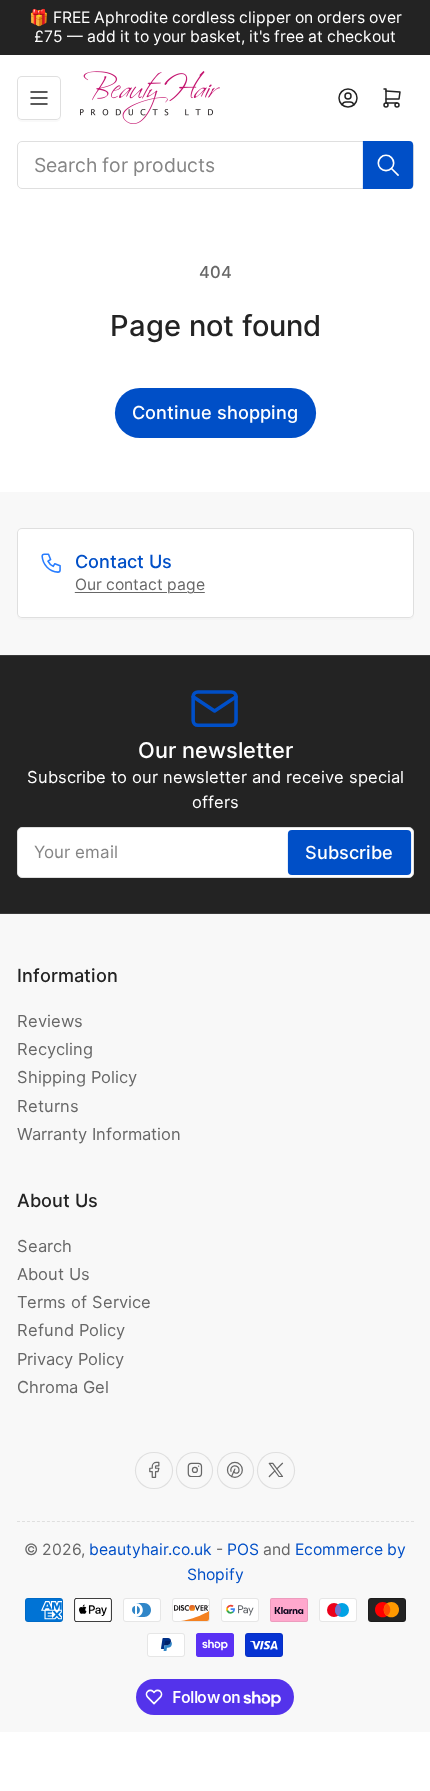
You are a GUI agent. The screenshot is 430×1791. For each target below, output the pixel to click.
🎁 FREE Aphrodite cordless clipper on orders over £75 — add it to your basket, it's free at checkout (215, 27)
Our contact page (140, 584)
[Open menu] (39, 98)
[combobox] (215, 165)
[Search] (388, 165)
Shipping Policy (77, 1077)
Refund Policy (71, 1330)
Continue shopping (215, 412)
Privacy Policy (70, 1359)
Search (44, 1246)
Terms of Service (84, 1302)
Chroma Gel (63, 1387)
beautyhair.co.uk (150, 1549)
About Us (53, 1274)
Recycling (55, 1049)
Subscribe (349, 852)
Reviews (50, 1021)
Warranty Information (99, 1134)
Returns (48, 1106)
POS (243, 1549)
